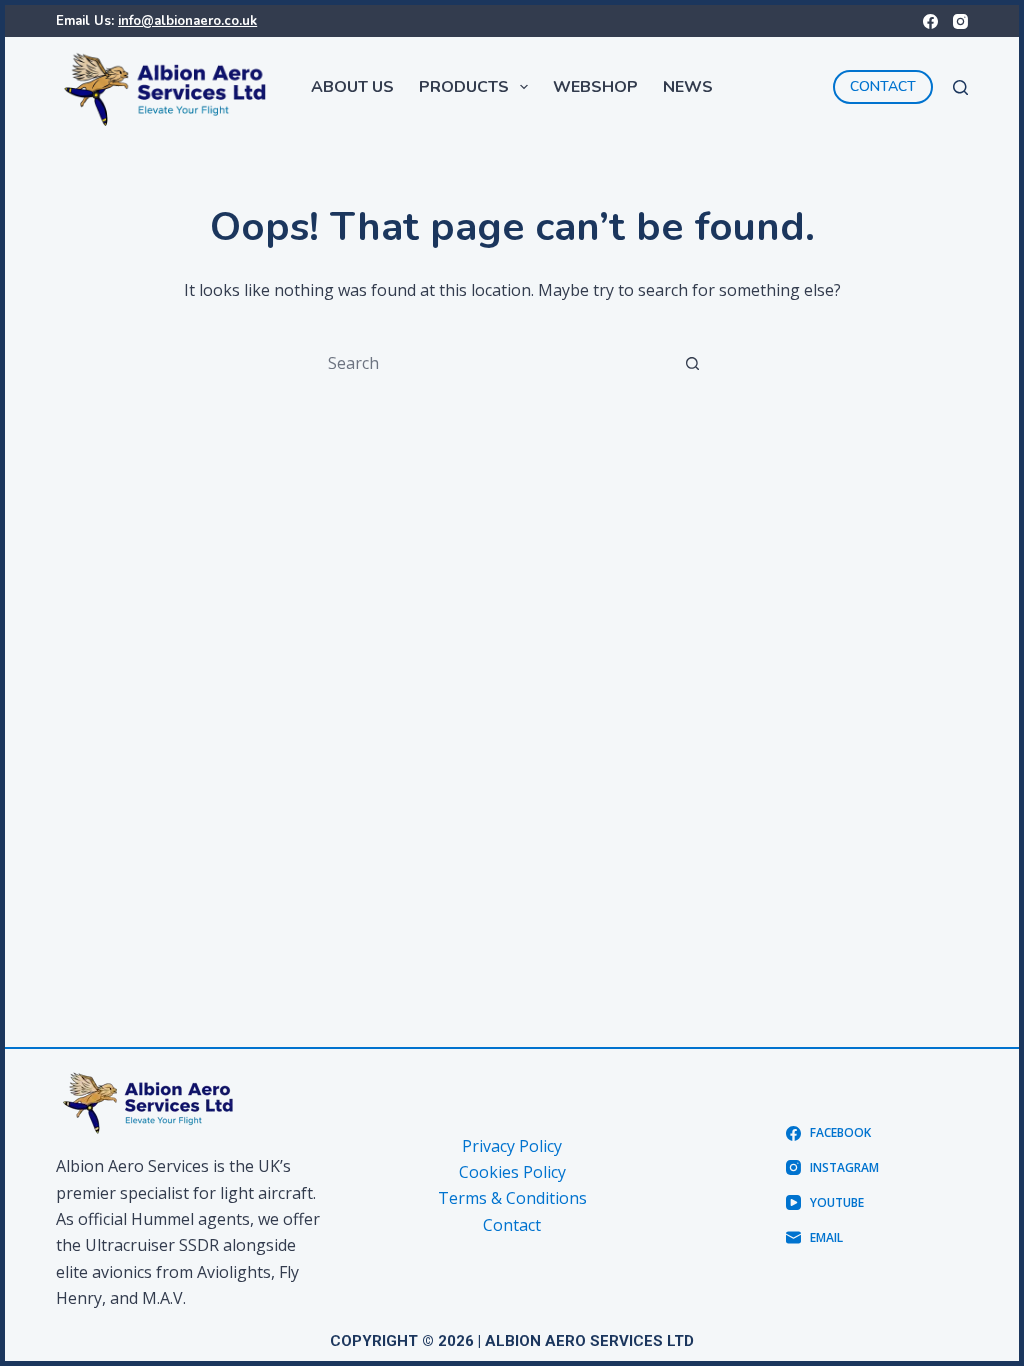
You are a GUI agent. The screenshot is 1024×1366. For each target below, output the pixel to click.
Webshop (595, 87)
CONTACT (883, 86)
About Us (352, 87)
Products (464, 87)
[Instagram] (960, 21)
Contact (512, 1225)
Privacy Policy (512, 1146)
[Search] (960, 87)
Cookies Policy (512, 1172)
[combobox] (493, 363)
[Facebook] (930, 21)
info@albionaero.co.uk (187, 21)
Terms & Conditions (512, 1198)
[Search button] (692, 363)
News (688, 87)
